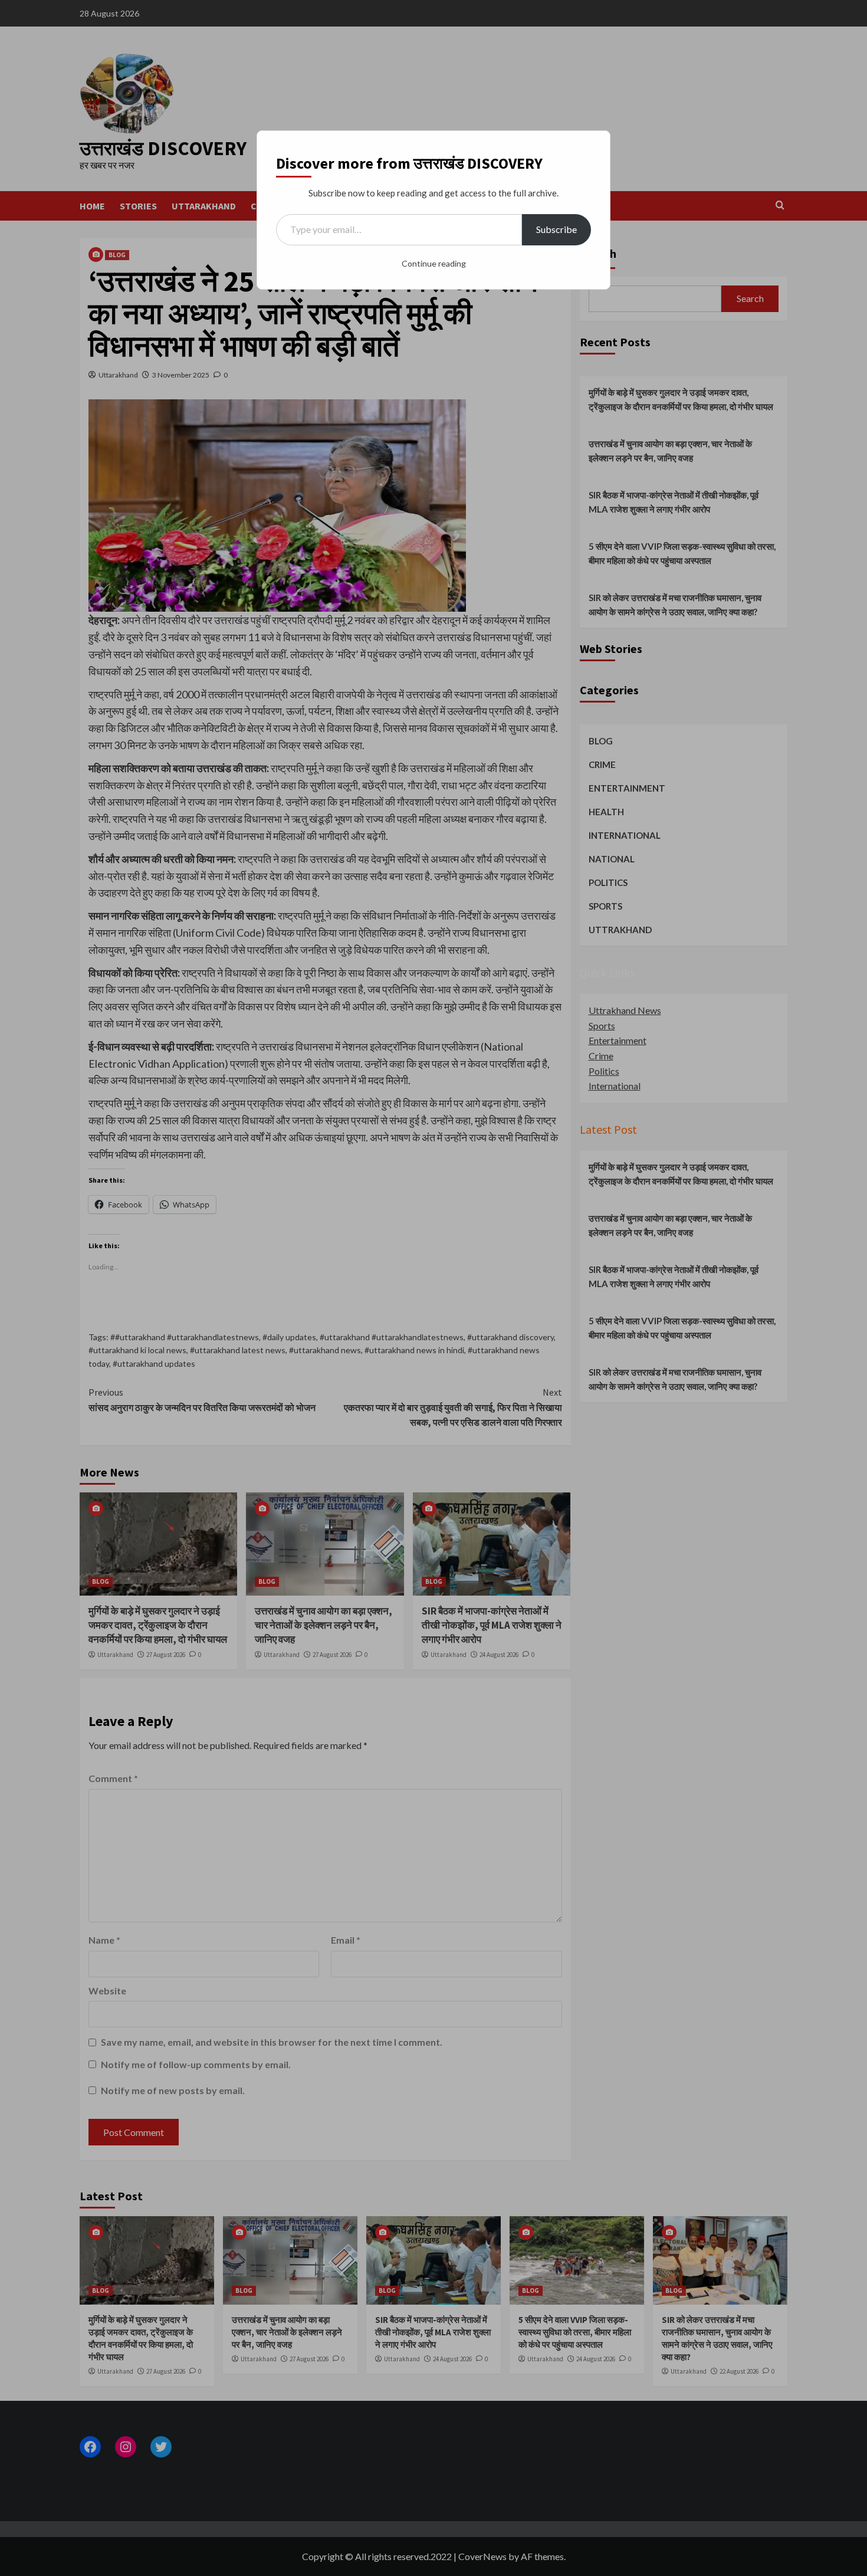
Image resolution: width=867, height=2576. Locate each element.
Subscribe (556, 229)
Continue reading (434, 263)
